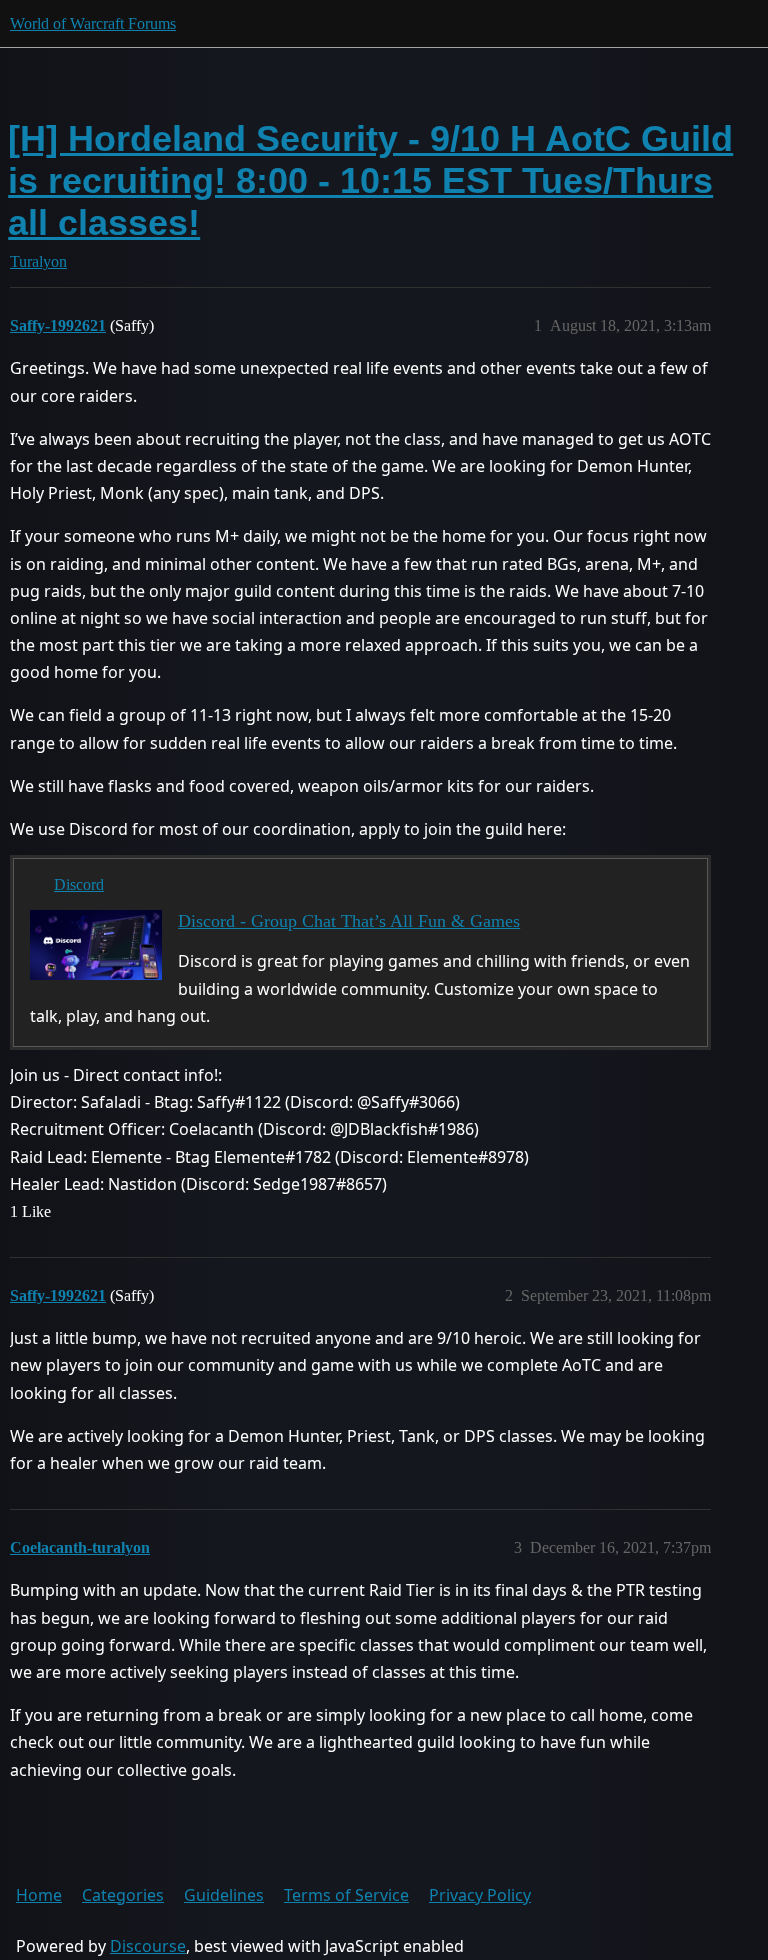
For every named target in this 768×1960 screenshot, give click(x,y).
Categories (123, 1895)
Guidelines (224, 1895)
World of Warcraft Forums (93, 23)
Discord (79, 884)
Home (39, 1895)
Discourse (148, 1946)
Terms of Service (346, 1895)
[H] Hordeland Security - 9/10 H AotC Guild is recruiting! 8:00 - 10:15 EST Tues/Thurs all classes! (370, 180)
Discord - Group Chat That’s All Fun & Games (349, 921)
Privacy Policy (480, 1895)
